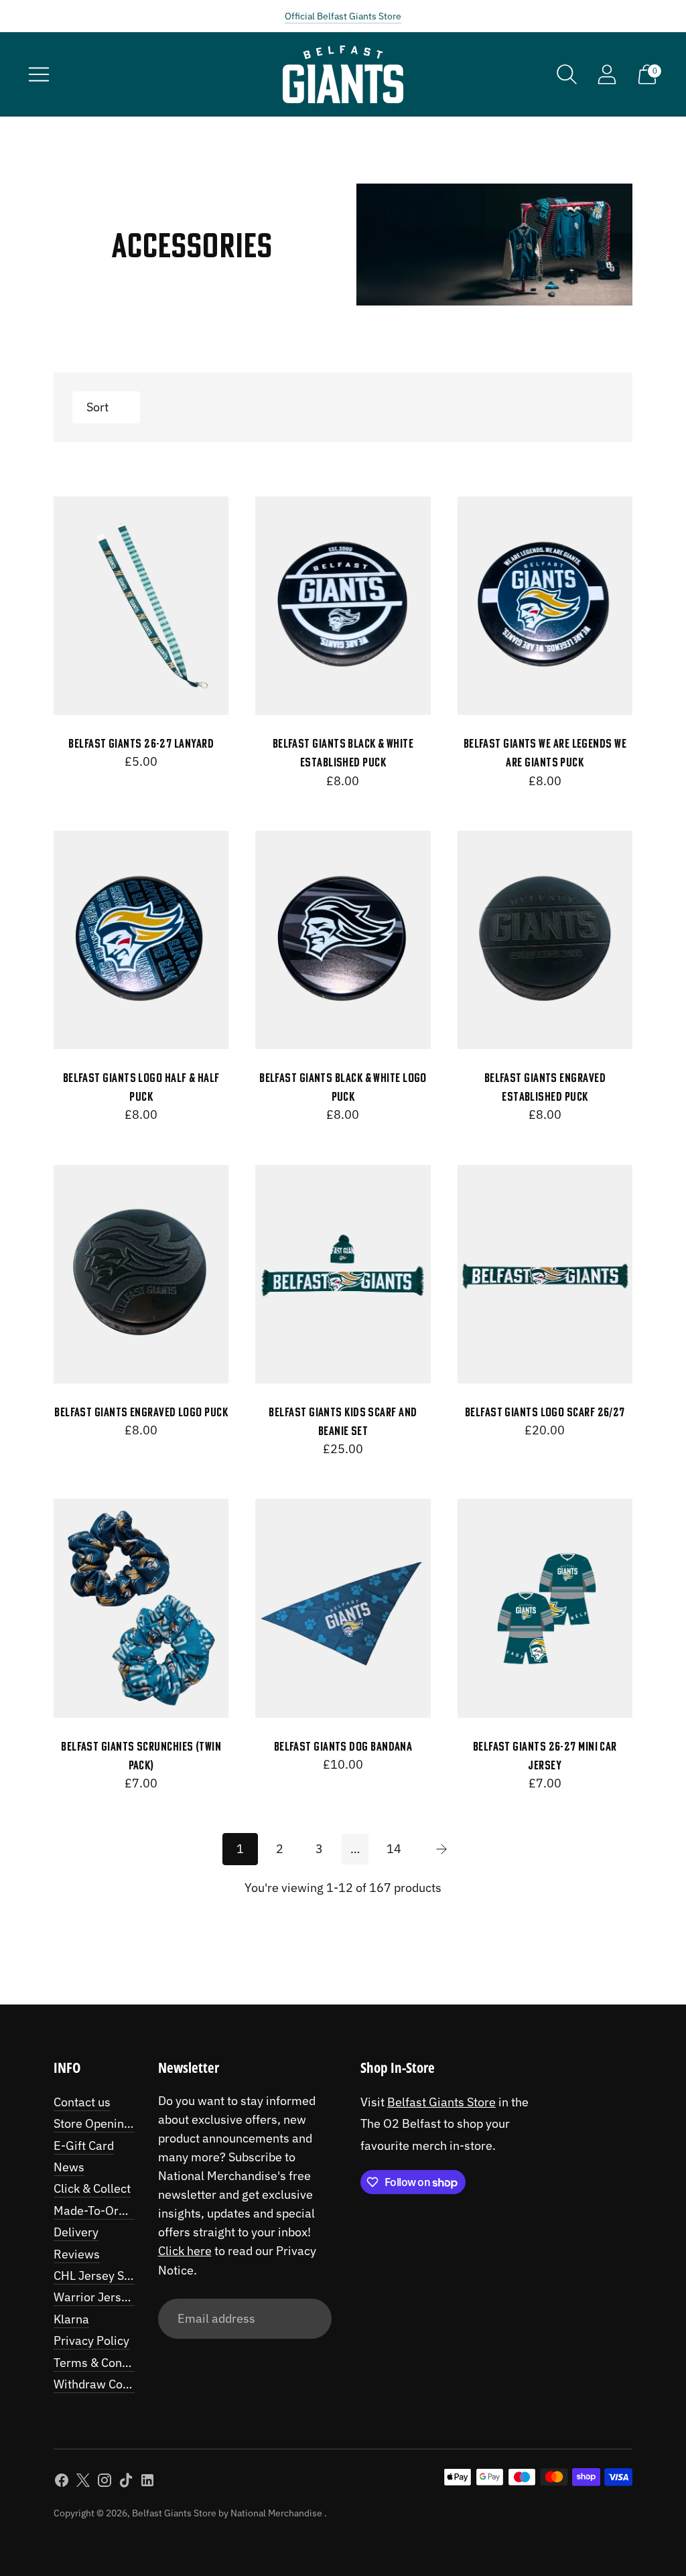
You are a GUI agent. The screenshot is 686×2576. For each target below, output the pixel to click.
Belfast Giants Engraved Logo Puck (141, 1412)
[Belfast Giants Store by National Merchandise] (343, 74)
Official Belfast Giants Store (343, 16)
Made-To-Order (95, 2211)
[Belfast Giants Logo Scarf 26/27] (545, 1275)
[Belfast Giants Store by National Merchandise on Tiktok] (126, 2483)
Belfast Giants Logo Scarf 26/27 (545, 1412)
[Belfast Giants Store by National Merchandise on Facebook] (62, 2483)
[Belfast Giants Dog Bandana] (343, 1608)
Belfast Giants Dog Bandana (343, 1746)
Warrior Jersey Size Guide (124, 2297)
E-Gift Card (84, 2146)
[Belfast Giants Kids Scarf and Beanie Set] (343, 1275)
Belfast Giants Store (441, 2102)
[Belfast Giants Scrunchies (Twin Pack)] (141, 1608)
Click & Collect (92, 2188)
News (69, 2167)
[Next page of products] (441, 1849)
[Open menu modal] (39, 74)
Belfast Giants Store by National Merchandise (228, 2513)
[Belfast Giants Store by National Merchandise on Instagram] (105, 2483)
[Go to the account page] (607, 74)
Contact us (82, 2102)
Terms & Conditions (106, 2363)
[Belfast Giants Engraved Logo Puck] (141, 1275)
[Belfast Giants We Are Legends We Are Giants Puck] (545, 606)
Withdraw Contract (104, 2384)
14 (394, 1849)
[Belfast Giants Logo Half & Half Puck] (141, 940)
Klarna (71, 2319)
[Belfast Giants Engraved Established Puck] (545, 940)
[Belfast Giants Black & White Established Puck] (343, 606)
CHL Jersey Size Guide (114, 2276)
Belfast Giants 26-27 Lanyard (141, 743)
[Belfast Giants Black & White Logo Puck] (343, 940)
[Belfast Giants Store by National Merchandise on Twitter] (83, 2483)
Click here (185, 2251)
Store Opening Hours (110, 2123)
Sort (97, 407)
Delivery (76, 2232)
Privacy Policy (91, 2341)
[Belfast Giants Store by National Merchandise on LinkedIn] (147, 2483)
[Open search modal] (567, 74)
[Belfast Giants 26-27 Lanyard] (141, 606)
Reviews (77, 2254)
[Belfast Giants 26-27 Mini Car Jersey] (545, 1608)
